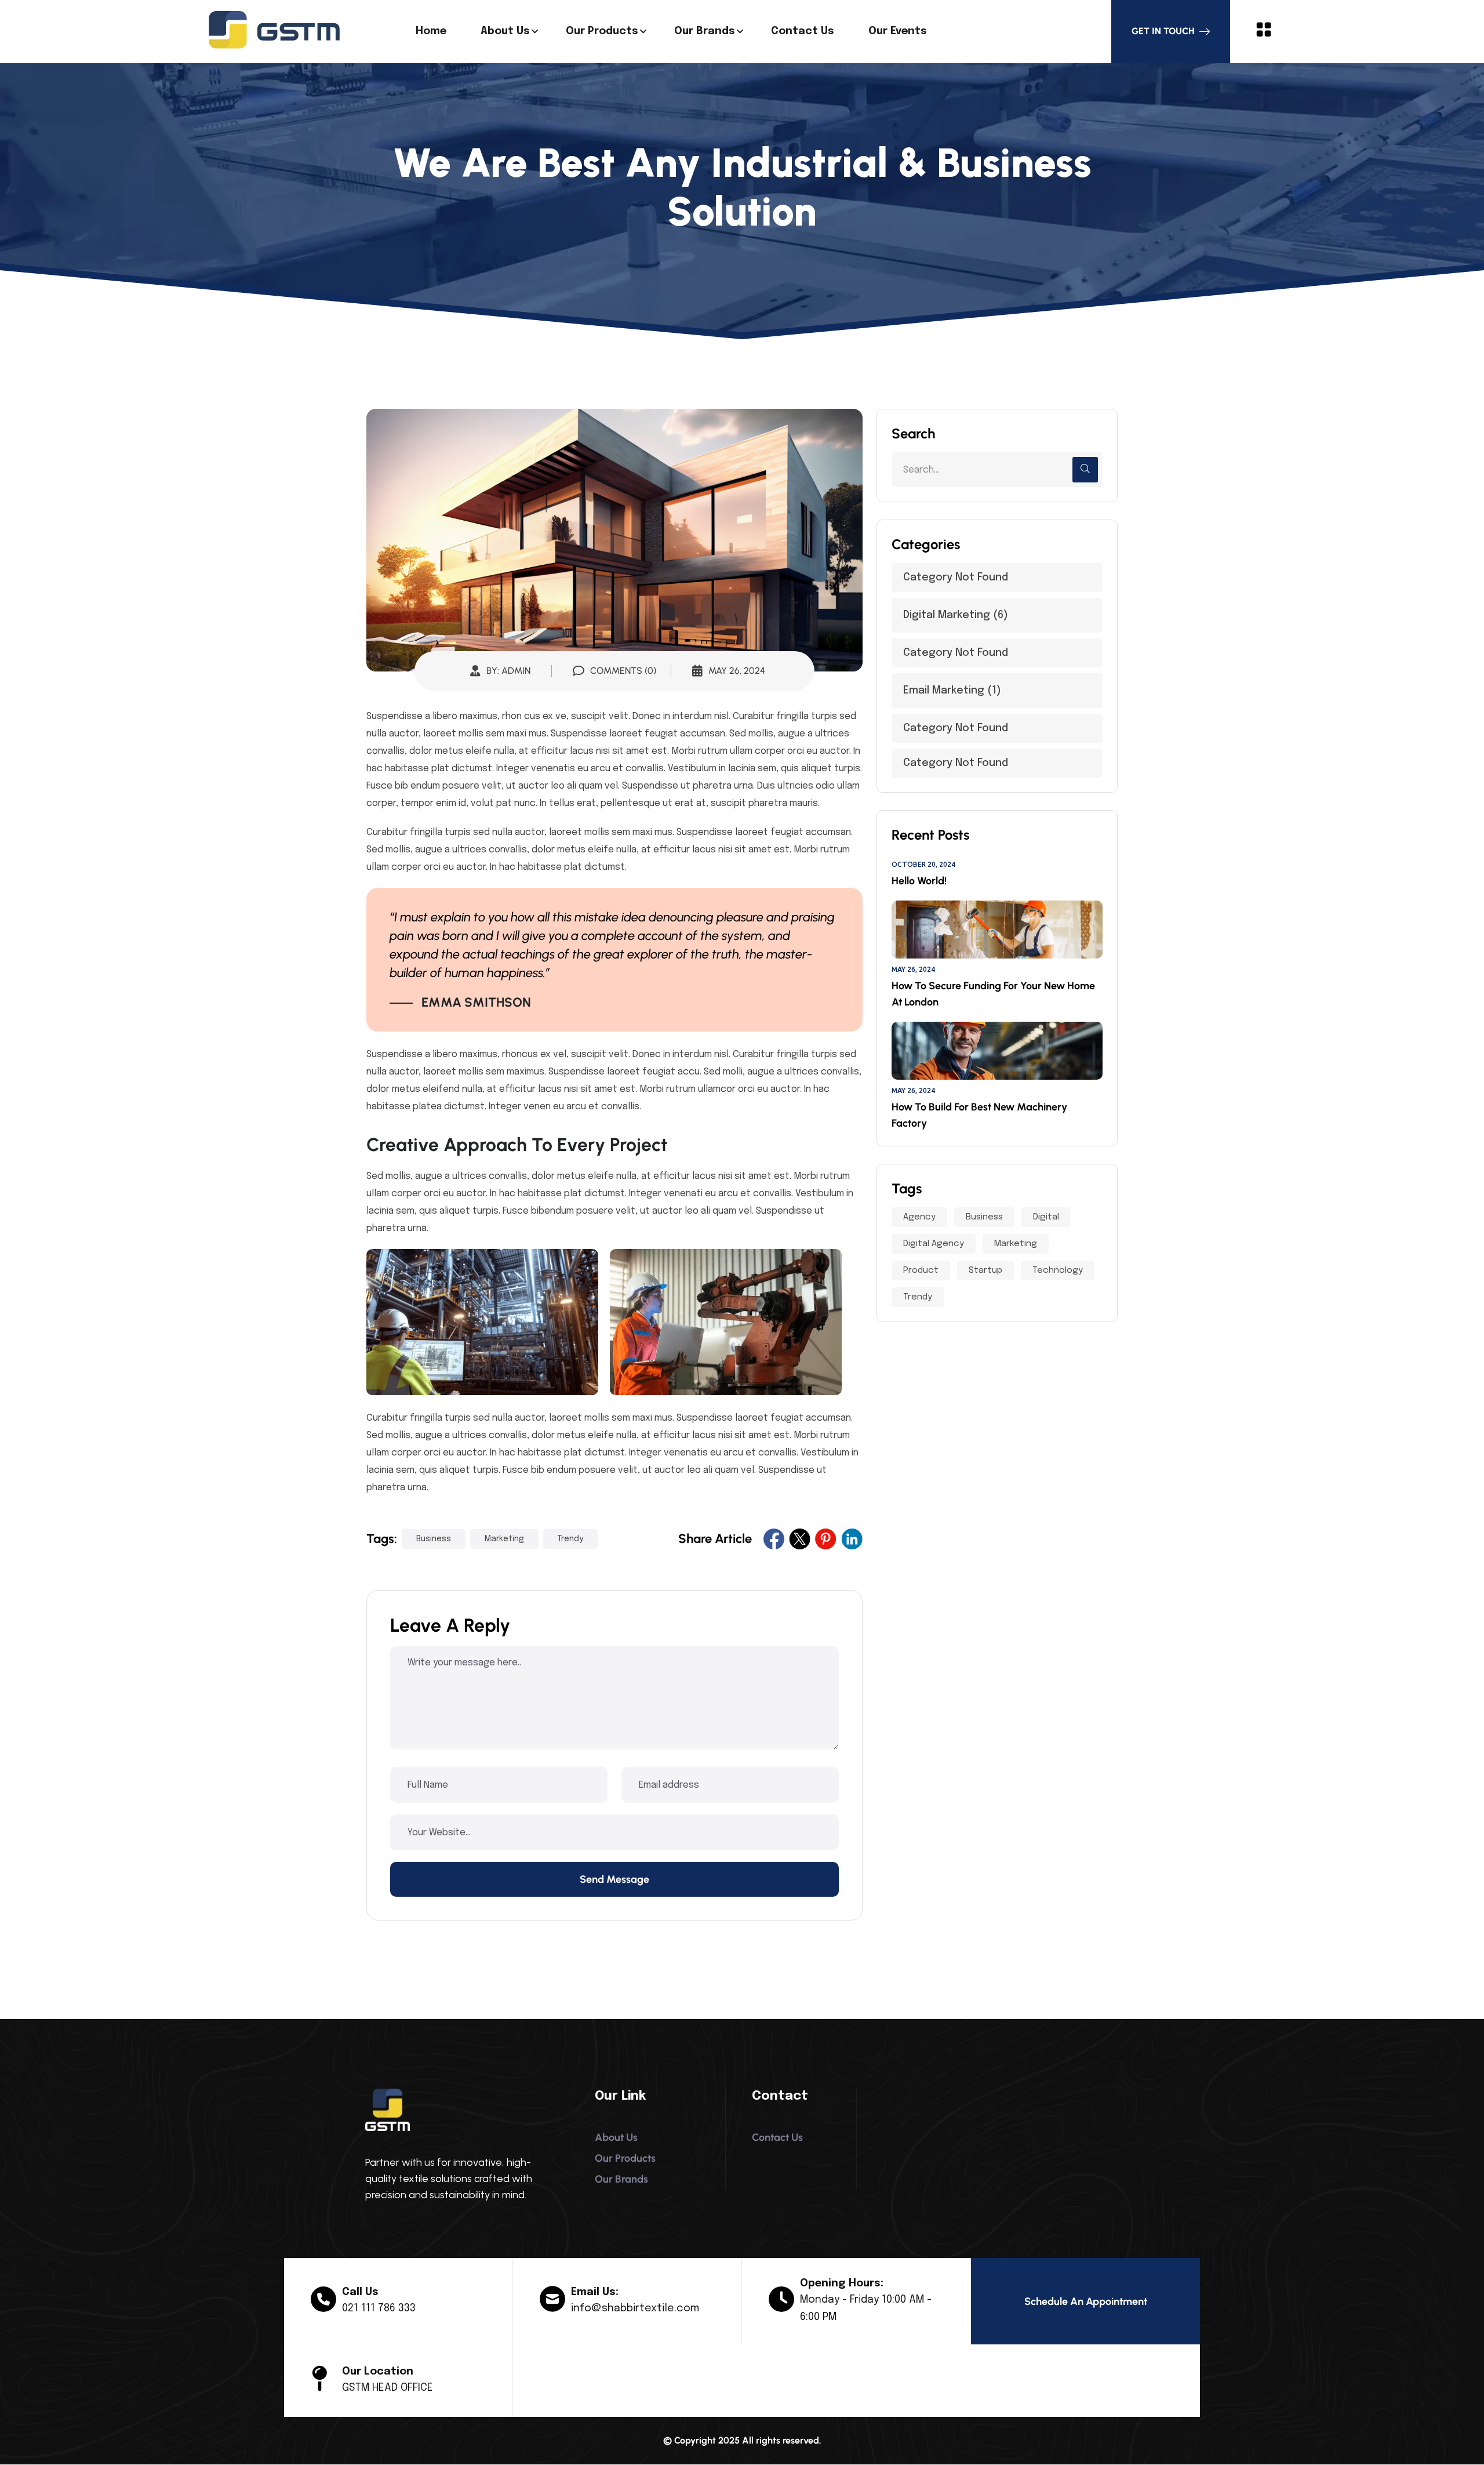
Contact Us (777, 2137)
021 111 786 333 (379, 2308)
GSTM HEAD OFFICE (388, 2388)
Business (434, 1539)
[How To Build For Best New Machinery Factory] (997, 1051)
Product (921, 1270)
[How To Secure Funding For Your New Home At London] (997, 930)
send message (614, 1879)
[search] (1085, 470)
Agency (919, 1217)
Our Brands (705, 31)
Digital (1046, 1217)
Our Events (898, 31)
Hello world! (919, 881)
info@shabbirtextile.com (635, 2308)
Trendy (570, 1539)
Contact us (803, 31)
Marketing (504, 1539)
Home (431, 31)
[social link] (774, 1539)
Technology (1058, 1270)
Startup (985, 1270)
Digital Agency (934, 1244)
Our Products (602, 31)
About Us (505, 31)
